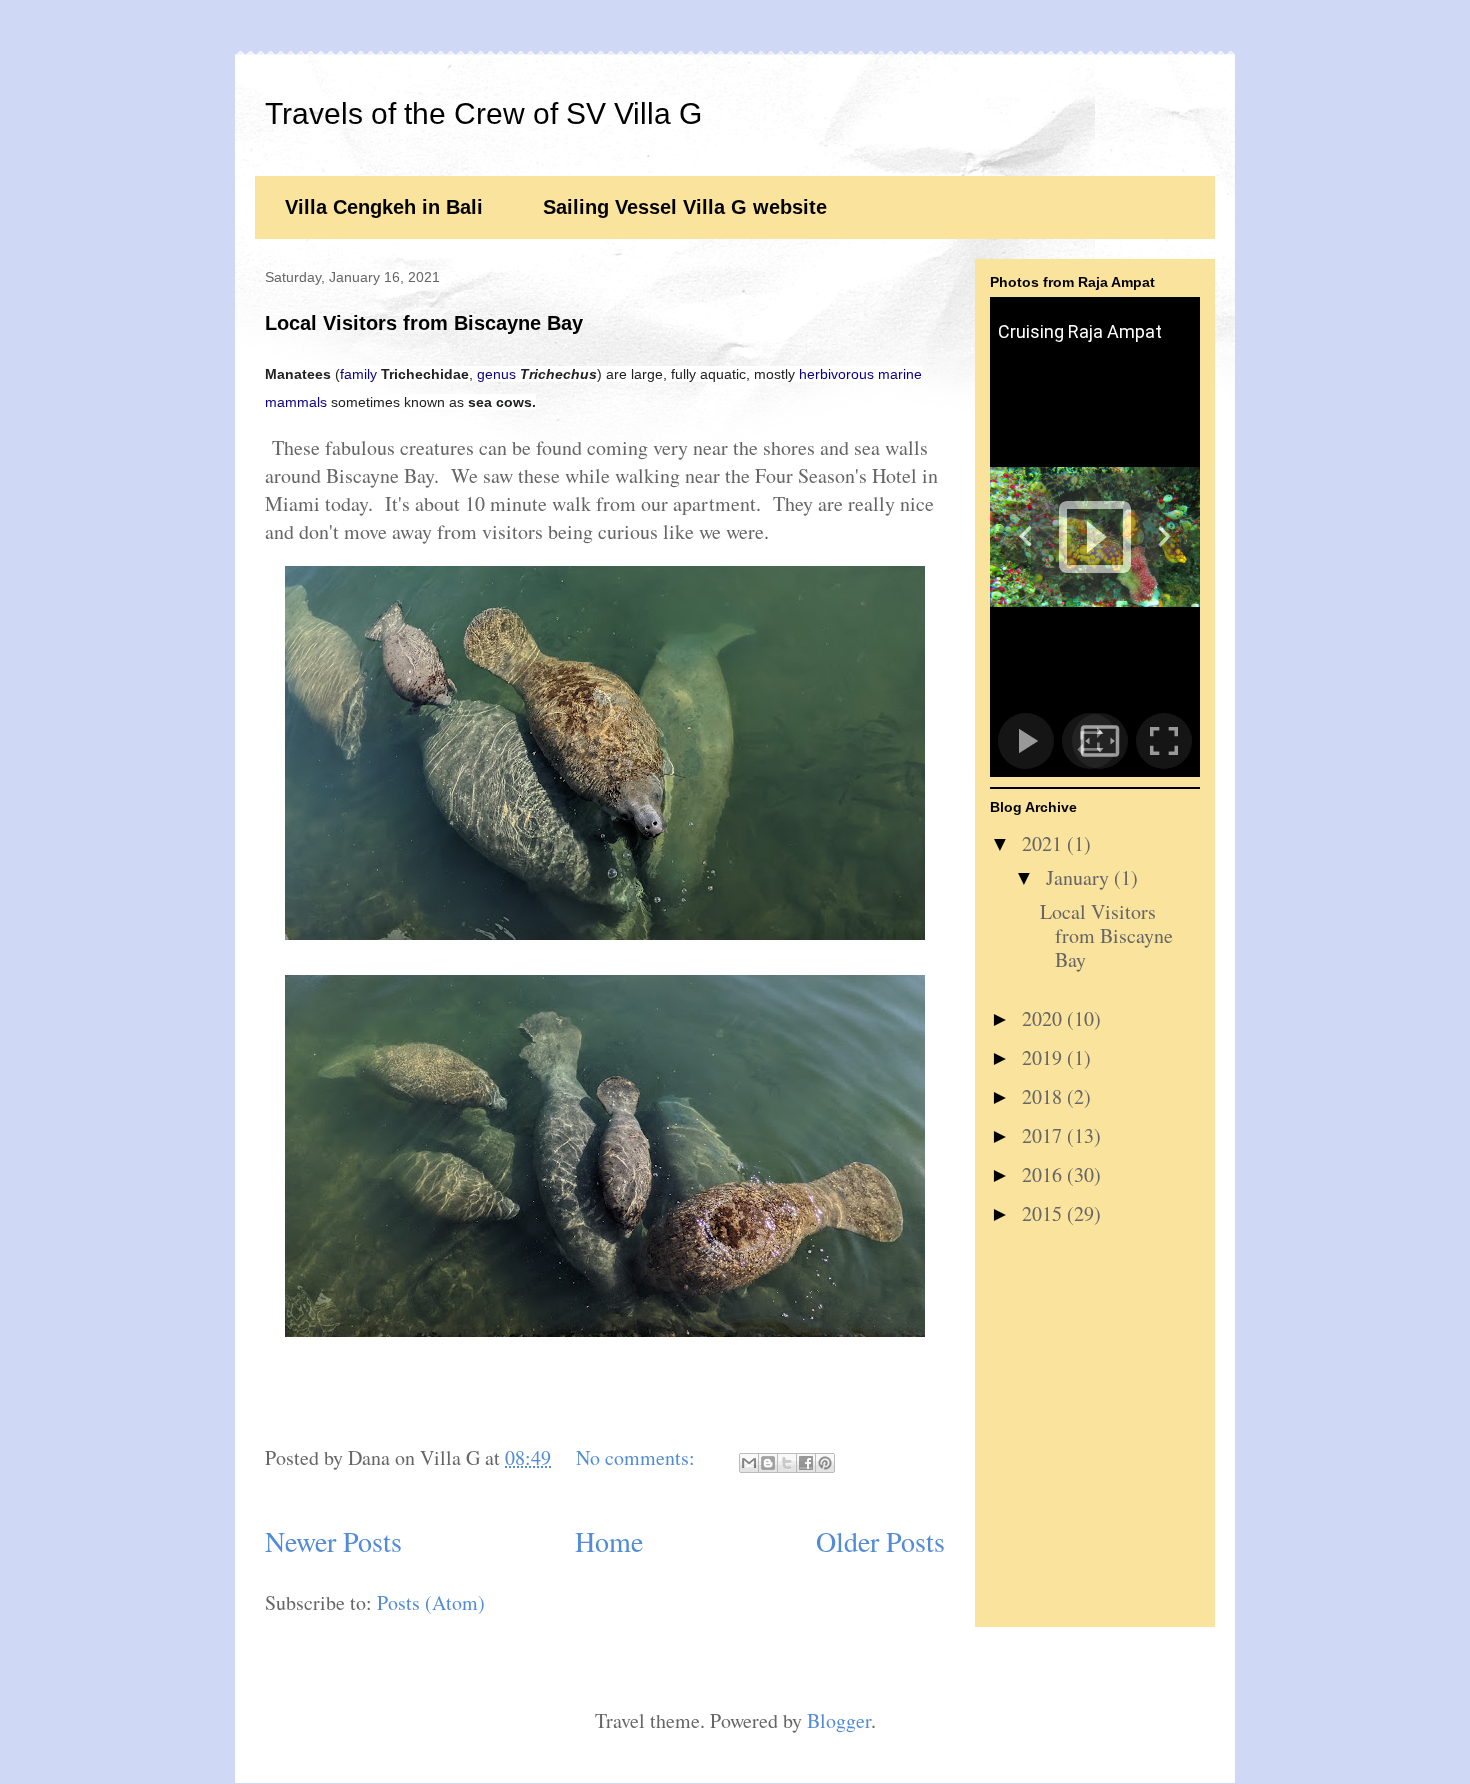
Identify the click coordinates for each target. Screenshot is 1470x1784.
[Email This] (749, 1463)
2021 (1044, 843)
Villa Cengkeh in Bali (384, 207)
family (358, 374)
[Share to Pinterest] (825, 1463)
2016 (1044, 1174)
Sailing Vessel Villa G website (685, 207)
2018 (1044, 1096)
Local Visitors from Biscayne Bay (424, 323)
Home (609, 1541)
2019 (1044, 1057)
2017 (1044, 1135)
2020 (1044, 1018)
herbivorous (836, 374)
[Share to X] (787, 1463)
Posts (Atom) (431, 1602)
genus (496, 374)
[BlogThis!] (768, 1463)
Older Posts (880, 1541)
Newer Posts (333, 1541)
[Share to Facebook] (806, 1463)
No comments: (638, 1457)
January (1080, 877)
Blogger (839, 1720)
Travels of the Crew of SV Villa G (483, 113)
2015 (1044, 1213)
